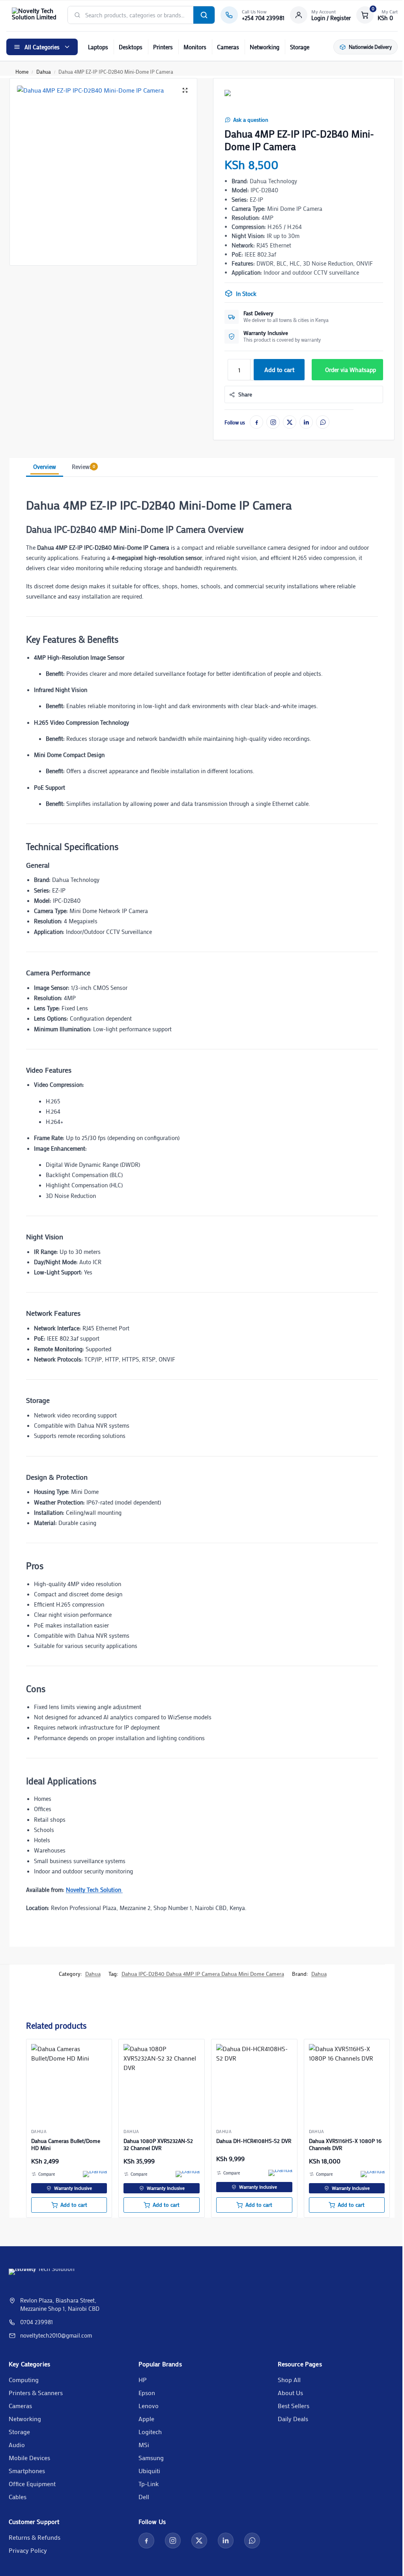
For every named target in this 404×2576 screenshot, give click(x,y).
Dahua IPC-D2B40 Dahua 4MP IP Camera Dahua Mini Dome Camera (203, 1974)
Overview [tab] (45, 467)
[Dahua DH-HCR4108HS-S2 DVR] (254, 2082)
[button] (377, 15)
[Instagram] (273, 422)
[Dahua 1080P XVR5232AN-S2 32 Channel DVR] (162, 2082)
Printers (163, 47)
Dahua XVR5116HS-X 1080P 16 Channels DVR (345, 2144)
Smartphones (27, 2471)
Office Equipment (32, 2484)
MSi (144, 2445)
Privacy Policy (28, 2550)
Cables (18, 2497)
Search (204, 15)
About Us (290, 2393)
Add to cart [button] (74, 2205)
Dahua (44, 72)
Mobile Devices (29, 2458)
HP (143, 2380)
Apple (146, 2419)
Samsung (151, 2458)
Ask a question (251, 120)
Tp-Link (149, 2484)
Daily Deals (293, 2419)
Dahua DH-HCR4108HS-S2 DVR (254, 2141)
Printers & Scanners (36, 2393)
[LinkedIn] (306, 422)
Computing (24, 2380)
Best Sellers (294, 2406)
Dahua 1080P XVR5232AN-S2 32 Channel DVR (158, 2144)
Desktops (131, 47)
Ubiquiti (149, 2471)
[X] (290, 422)
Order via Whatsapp (351, 370)
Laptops (98, 47)
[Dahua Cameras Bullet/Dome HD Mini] (69, 2082)
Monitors (195, 47)
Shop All (289, 2380)
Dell (144, 2497)
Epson (147, 2393)
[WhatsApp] (323, 422)
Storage (300, 47)
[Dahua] (237, 100)
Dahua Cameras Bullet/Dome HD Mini (66, 2144)
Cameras (228, 47)
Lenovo (149, 2406)
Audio (17, 2445)
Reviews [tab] (83, 467)
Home (22, 72)
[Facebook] (256, 422)
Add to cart (279, 369)
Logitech (150, 2432)
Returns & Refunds (35, 2537)
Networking (265, 47)
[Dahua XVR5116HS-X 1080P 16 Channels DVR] (347, 2082)
